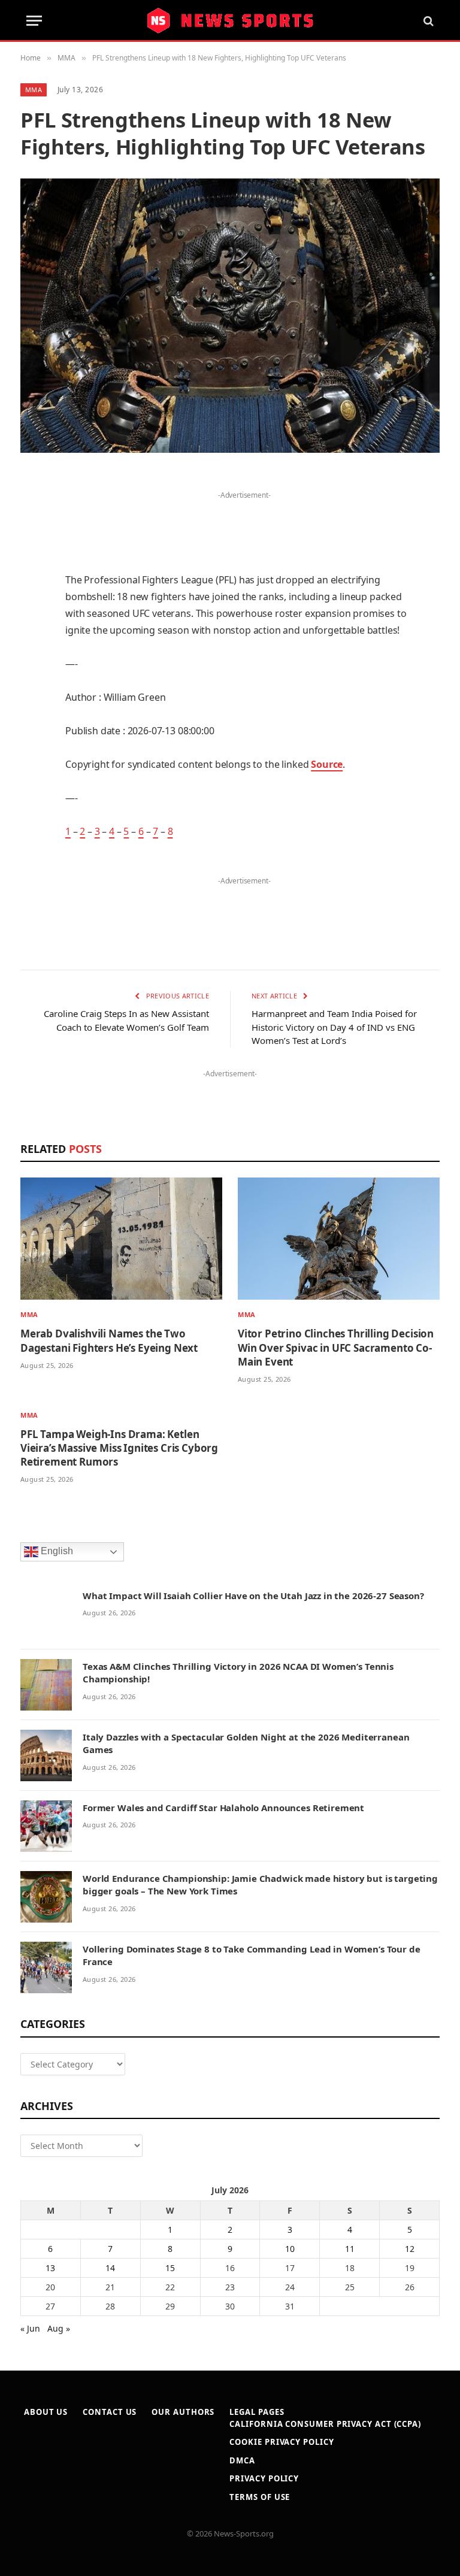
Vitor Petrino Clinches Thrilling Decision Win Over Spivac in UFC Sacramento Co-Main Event (336, 1347)
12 (410, 2249)
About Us (46, 2412)
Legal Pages (257, 2412)
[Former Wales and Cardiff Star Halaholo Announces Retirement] (46, 1826)
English (56, 1551)
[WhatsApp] (32, 786)
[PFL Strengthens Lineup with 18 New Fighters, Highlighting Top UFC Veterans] (230, 315)
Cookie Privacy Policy (282, 2442)
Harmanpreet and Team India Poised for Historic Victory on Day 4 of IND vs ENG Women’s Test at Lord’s (334, 1027)
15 (170, 2268)
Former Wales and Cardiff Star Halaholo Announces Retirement (223, 1808)
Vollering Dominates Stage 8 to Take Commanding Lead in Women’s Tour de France (252, 1955)
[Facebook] (32, 511)
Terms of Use (260, 2497)
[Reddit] (32, 695)
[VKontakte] (32, 725)
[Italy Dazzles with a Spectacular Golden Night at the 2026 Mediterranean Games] (46, 1755)
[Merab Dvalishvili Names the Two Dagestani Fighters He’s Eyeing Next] (121, 1239)
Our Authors (183, 2412)
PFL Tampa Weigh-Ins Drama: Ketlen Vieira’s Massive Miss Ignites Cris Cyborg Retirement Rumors (119, 1448)
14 (110, 2268)
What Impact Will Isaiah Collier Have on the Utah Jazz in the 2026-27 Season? (253, 1596)
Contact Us (110, 2412)
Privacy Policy (264, 2478)
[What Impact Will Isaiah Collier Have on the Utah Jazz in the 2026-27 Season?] (46, 1614)
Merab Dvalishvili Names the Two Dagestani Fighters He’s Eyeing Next (109, 1340)
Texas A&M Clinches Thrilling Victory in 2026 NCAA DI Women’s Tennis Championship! (238, 1673)
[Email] (32, 634)
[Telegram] (32, 756)
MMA (34, 90)
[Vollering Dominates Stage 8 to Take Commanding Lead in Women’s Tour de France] (46, 1967)
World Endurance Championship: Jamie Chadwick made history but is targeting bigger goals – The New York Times (260, 1885)
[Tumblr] (32, 664)
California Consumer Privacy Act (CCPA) (325, 2424)
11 (350, 2249)
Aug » (59, 2328)
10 (290, 2249)
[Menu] (34, 21)
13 (50, 2268)
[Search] (427, 21)
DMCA (242, 2460)
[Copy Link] (32, 817)
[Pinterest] (32, 603)
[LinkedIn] (32, 573)
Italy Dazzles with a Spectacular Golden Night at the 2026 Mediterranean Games (246, 1743)
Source (327, 764)
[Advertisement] (244, 521)
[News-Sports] (230, 21)
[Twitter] (32, 542)
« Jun (30, 2328)
